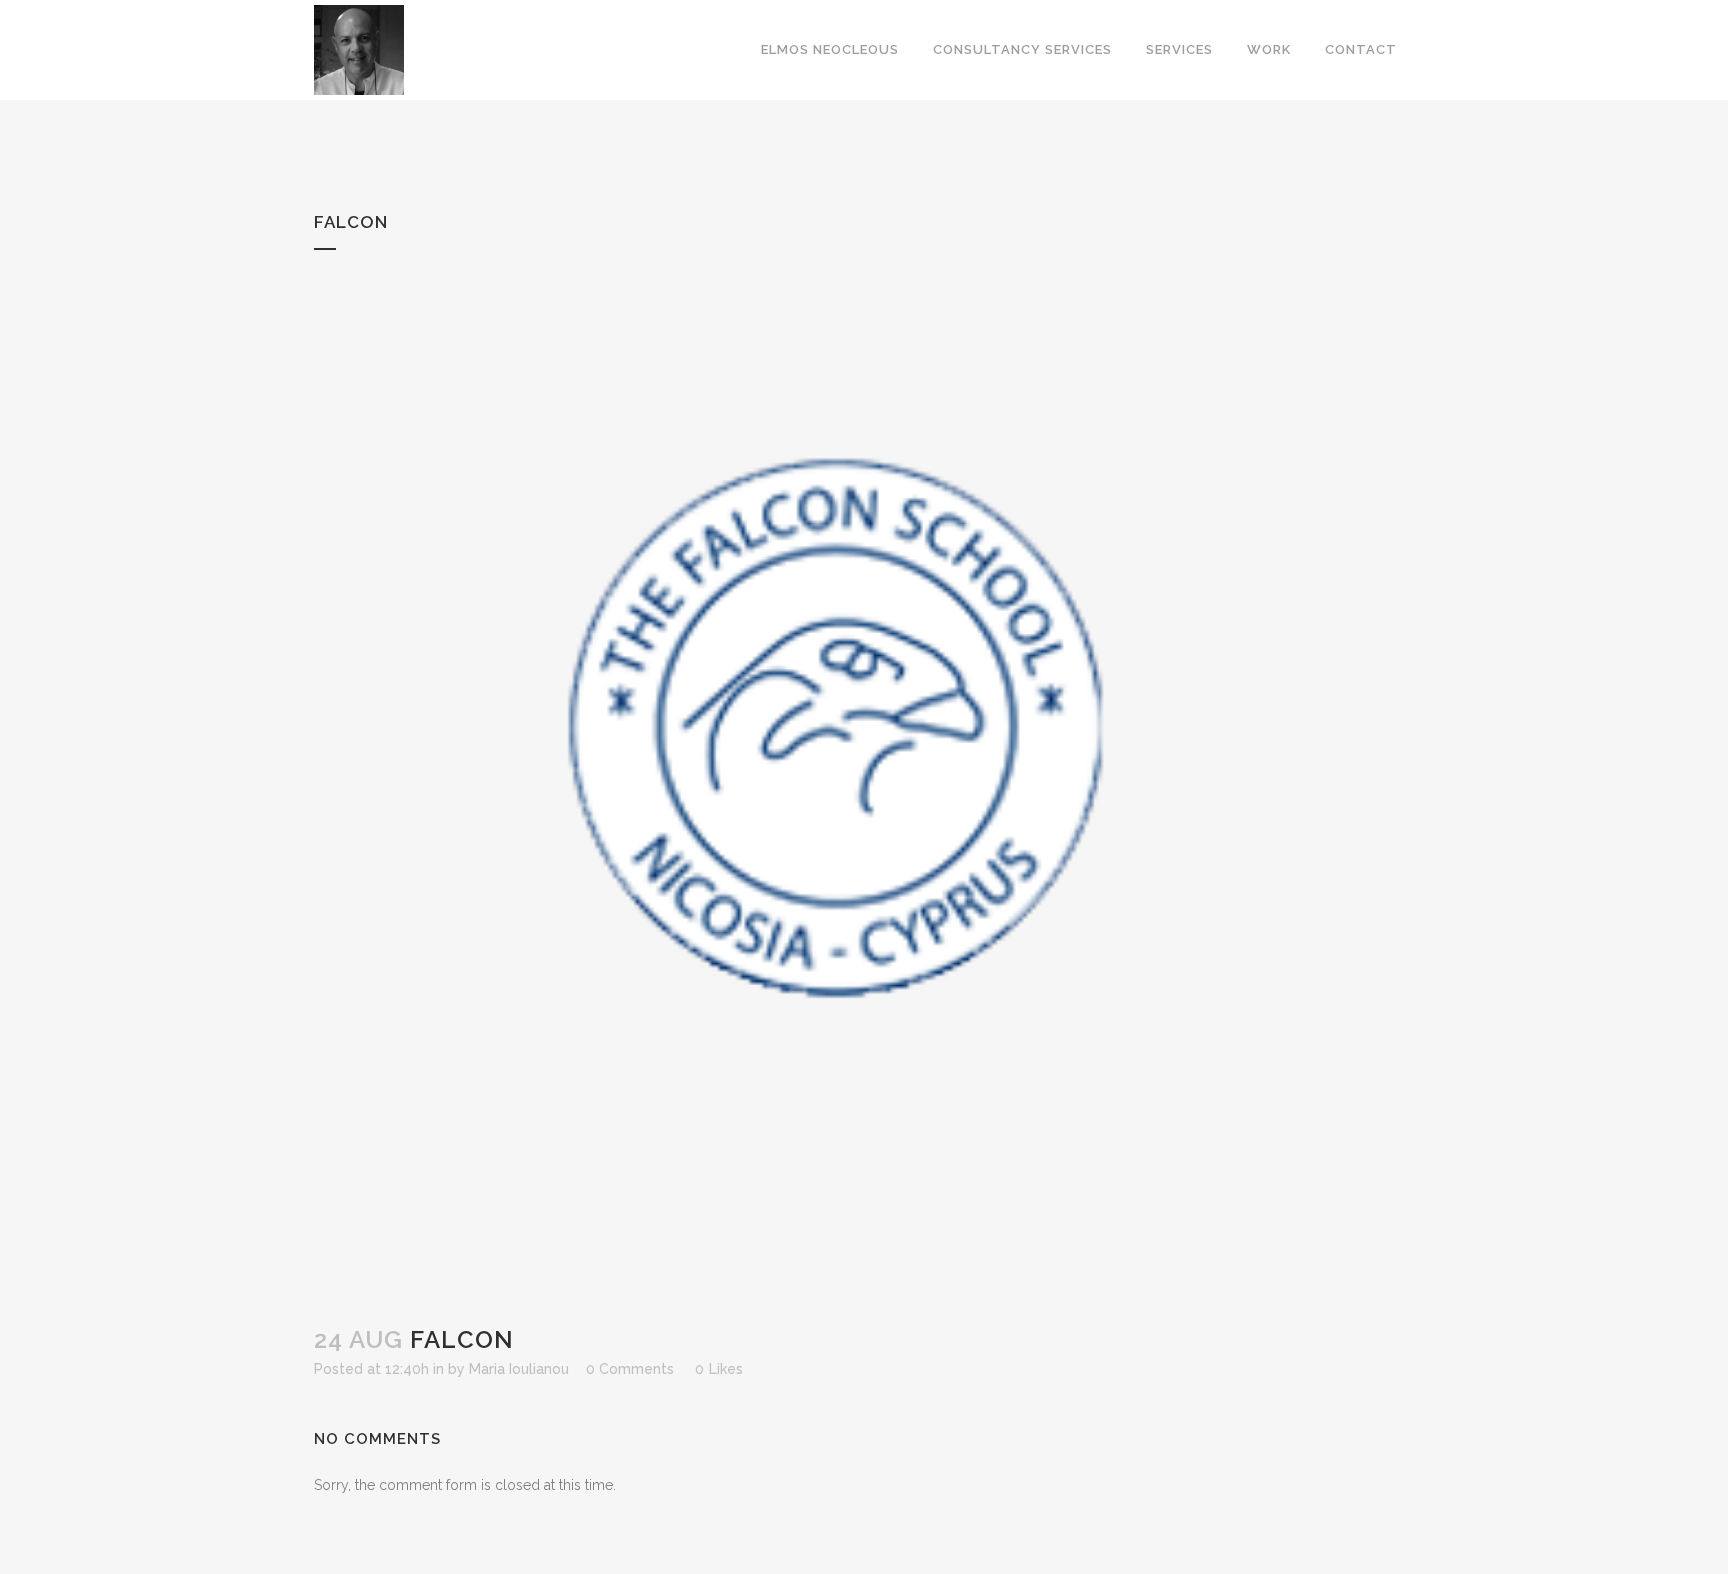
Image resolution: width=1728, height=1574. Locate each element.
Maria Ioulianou (519, 1369)
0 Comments (630, 1369)
